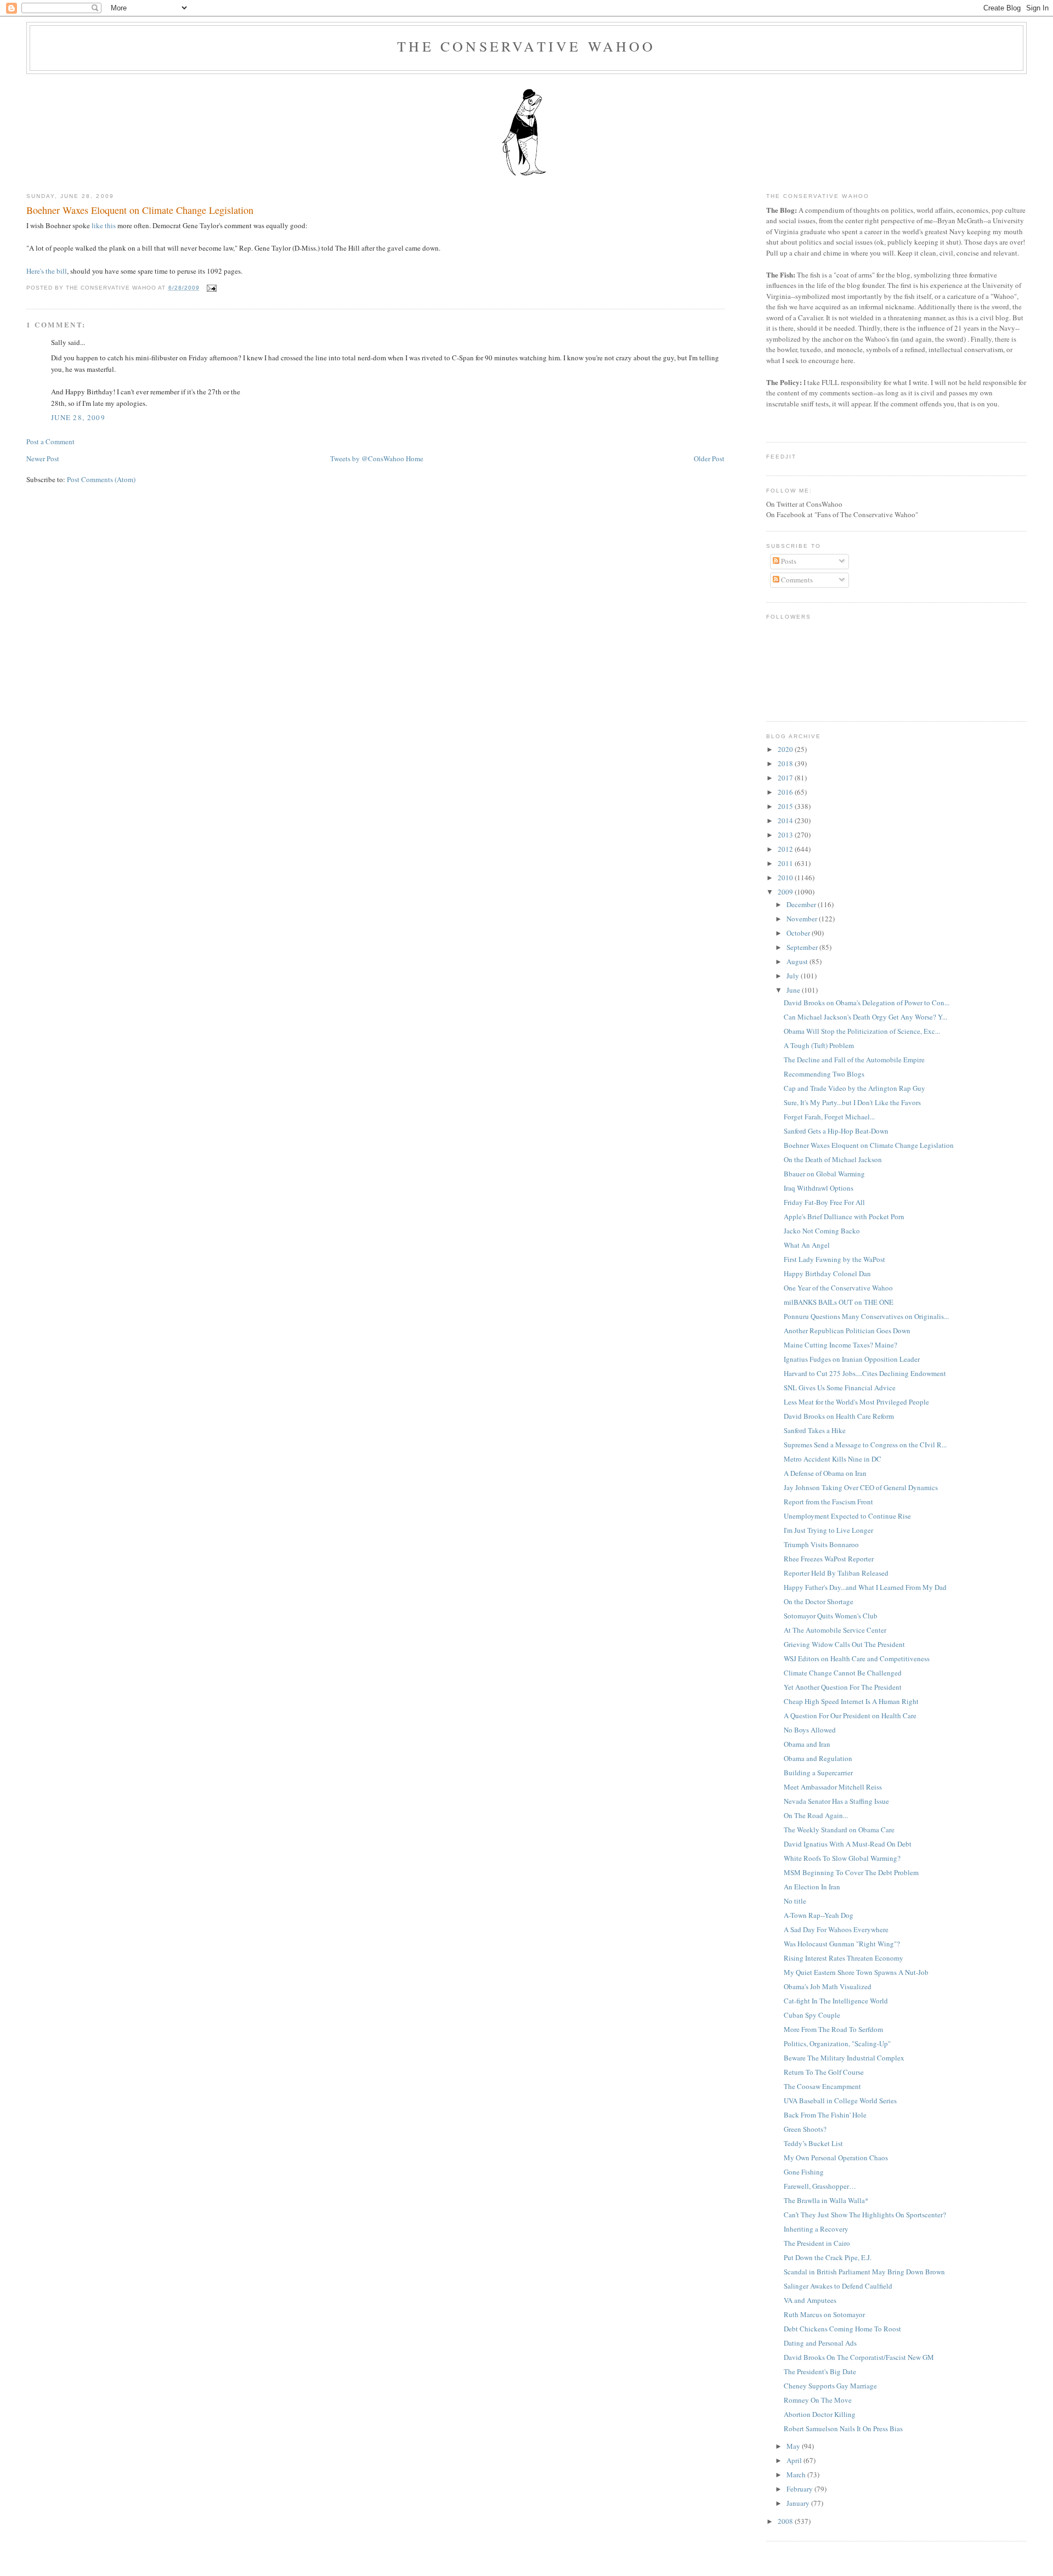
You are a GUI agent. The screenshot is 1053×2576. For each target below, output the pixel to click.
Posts (788, 561)
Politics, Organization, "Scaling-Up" (837, 2043)
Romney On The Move (818, 2400)
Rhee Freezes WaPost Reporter (829, 1559)
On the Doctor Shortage (819, 1601)
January (799, 2503)
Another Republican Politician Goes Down (847, 1331)
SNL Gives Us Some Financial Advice (840, 1388)
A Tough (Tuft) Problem (819, 1045)
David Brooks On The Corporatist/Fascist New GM (859, 2357)
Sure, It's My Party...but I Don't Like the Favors (852, 1102)
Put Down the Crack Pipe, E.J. (828, 2257)
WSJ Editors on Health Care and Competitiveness (857, 1658)
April (795, 2460)
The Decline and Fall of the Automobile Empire (854, 1060)
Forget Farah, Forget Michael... (829, 1117)
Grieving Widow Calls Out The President (844, 1644)
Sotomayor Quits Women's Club (831, 1616)
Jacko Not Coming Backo (822, 1231)
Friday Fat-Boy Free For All (824, 1202)
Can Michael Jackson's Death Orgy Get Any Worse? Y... (865, 1017)
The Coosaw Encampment (822, 2086)
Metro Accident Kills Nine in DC (833, 1459)
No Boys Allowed (810, 1730)
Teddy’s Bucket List (813, 2143)
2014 (786, 820)
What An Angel (807, 1245)
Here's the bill (47, 271)
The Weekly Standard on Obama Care (839, 1830)
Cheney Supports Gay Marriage (830, 2386)
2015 (786, 806)
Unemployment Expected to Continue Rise (847, 1516)
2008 (786, 2521)
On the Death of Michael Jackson (833, 1159)
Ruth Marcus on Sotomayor (824, 2314)
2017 (786, 778)
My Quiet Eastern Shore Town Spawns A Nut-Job (856, 1972)
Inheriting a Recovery (816, 2229)
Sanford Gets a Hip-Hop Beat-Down (836, 1131)
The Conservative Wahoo (526, 46)
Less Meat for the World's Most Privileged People (856, 1402)
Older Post (709, 458)
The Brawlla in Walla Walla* (826, 2200)
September (803, 947)
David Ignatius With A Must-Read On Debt (848, 1844)
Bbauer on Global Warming (824, 1174)
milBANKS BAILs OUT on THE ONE (839, 1302)
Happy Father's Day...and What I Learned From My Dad (865, 1587)
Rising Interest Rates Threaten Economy (843, 1958)
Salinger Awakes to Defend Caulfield (838, 2286)
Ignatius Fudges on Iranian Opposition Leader (852, 1359)
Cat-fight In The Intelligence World (836, 2001)
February (800, 2489)
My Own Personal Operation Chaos (836, 2158)
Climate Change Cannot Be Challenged (843, 1673)
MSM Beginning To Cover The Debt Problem (851, 1872)
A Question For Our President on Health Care (850, 1716)
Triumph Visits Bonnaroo (821, 1544)
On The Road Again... (816, 1815)
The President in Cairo (817, 2243)
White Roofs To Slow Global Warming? (842, 1858)
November (803, 919)
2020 (786, 749)
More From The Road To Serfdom (833, 2029)
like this (104, 225)
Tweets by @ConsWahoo (367, 458)
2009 (786, 892)
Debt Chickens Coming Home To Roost (842, 2329)
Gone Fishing (804, 2172)
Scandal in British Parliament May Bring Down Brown (864, 2272)
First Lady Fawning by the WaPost (834, 1259)
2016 (786, 792)
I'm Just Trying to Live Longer (828, 1530)
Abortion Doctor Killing (820, 2414)
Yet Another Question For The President (843, 1687)
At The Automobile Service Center (835, 1630)
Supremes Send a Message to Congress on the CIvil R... (865, 1445)
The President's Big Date (820, 2371)
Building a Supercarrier (818, 1773)
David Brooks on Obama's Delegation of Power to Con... (867, 1003)
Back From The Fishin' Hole (825, 2115)
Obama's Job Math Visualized (828, 1986)
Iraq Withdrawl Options (819, 1188)
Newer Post (43, 458)
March (797, 2475)
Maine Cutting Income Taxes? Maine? (840, 1345)
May (794, 2446)
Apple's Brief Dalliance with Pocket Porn (844, 1216)
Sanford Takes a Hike (815, 1430)
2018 (786, 763)
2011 (786, 863)
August (798, 961)
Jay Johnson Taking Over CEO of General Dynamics (861, 1487)
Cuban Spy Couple (812, 2015)
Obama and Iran (807, 1744)
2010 (786, 877)
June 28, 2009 (78, 417)
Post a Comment (50, 441)
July (794, 976)
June (794, 990)
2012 (786, 849)
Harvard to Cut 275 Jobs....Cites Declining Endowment (865, 1373)
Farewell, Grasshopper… (820, 2186)
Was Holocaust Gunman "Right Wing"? (842, 1944)
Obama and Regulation (818, 1758)
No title (795, 1901)
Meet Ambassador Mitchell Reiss (833, 1787)
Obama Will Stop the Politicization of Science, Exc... (862, 1031)
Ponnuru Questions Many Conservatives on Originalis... (866, 1316)
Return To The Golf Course (824, 2072)
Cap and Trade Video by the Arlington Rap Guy (854, 1088)
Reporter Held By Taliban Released (836, 1573)
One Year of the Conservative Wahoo (838, 1288)
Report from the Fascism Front (828, 1502)
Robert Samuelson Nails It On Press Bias (843, 2428)
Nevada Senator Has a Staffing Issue (836, 1801)
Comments (796, 580)
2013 (786, 835)
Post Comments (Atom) (101, 479)
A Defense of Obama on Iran (825, 1473)
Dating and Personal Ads (820, 2343)
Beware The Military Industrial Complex (844, 2058)
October (799, 933)
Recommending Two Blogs (824, 1074)
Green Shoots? (805, 2129)
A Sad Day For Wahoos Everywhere (836, 1929)
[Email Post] (210, 288)
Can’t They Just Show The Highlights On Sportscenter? (865, 2215)
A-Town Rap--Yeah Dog (819, 1915)
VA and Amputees (810, 2300)
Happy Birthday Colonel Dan (827, 1273)
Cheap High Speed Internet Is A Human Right (851, 1701)
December (802, 904)
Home (415, 458)
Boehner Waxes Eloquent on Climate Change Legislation (140, 210)
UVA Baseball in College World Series (840, 2101)
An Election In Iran (812, 1887)
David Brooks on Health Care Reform (839, 1416)
